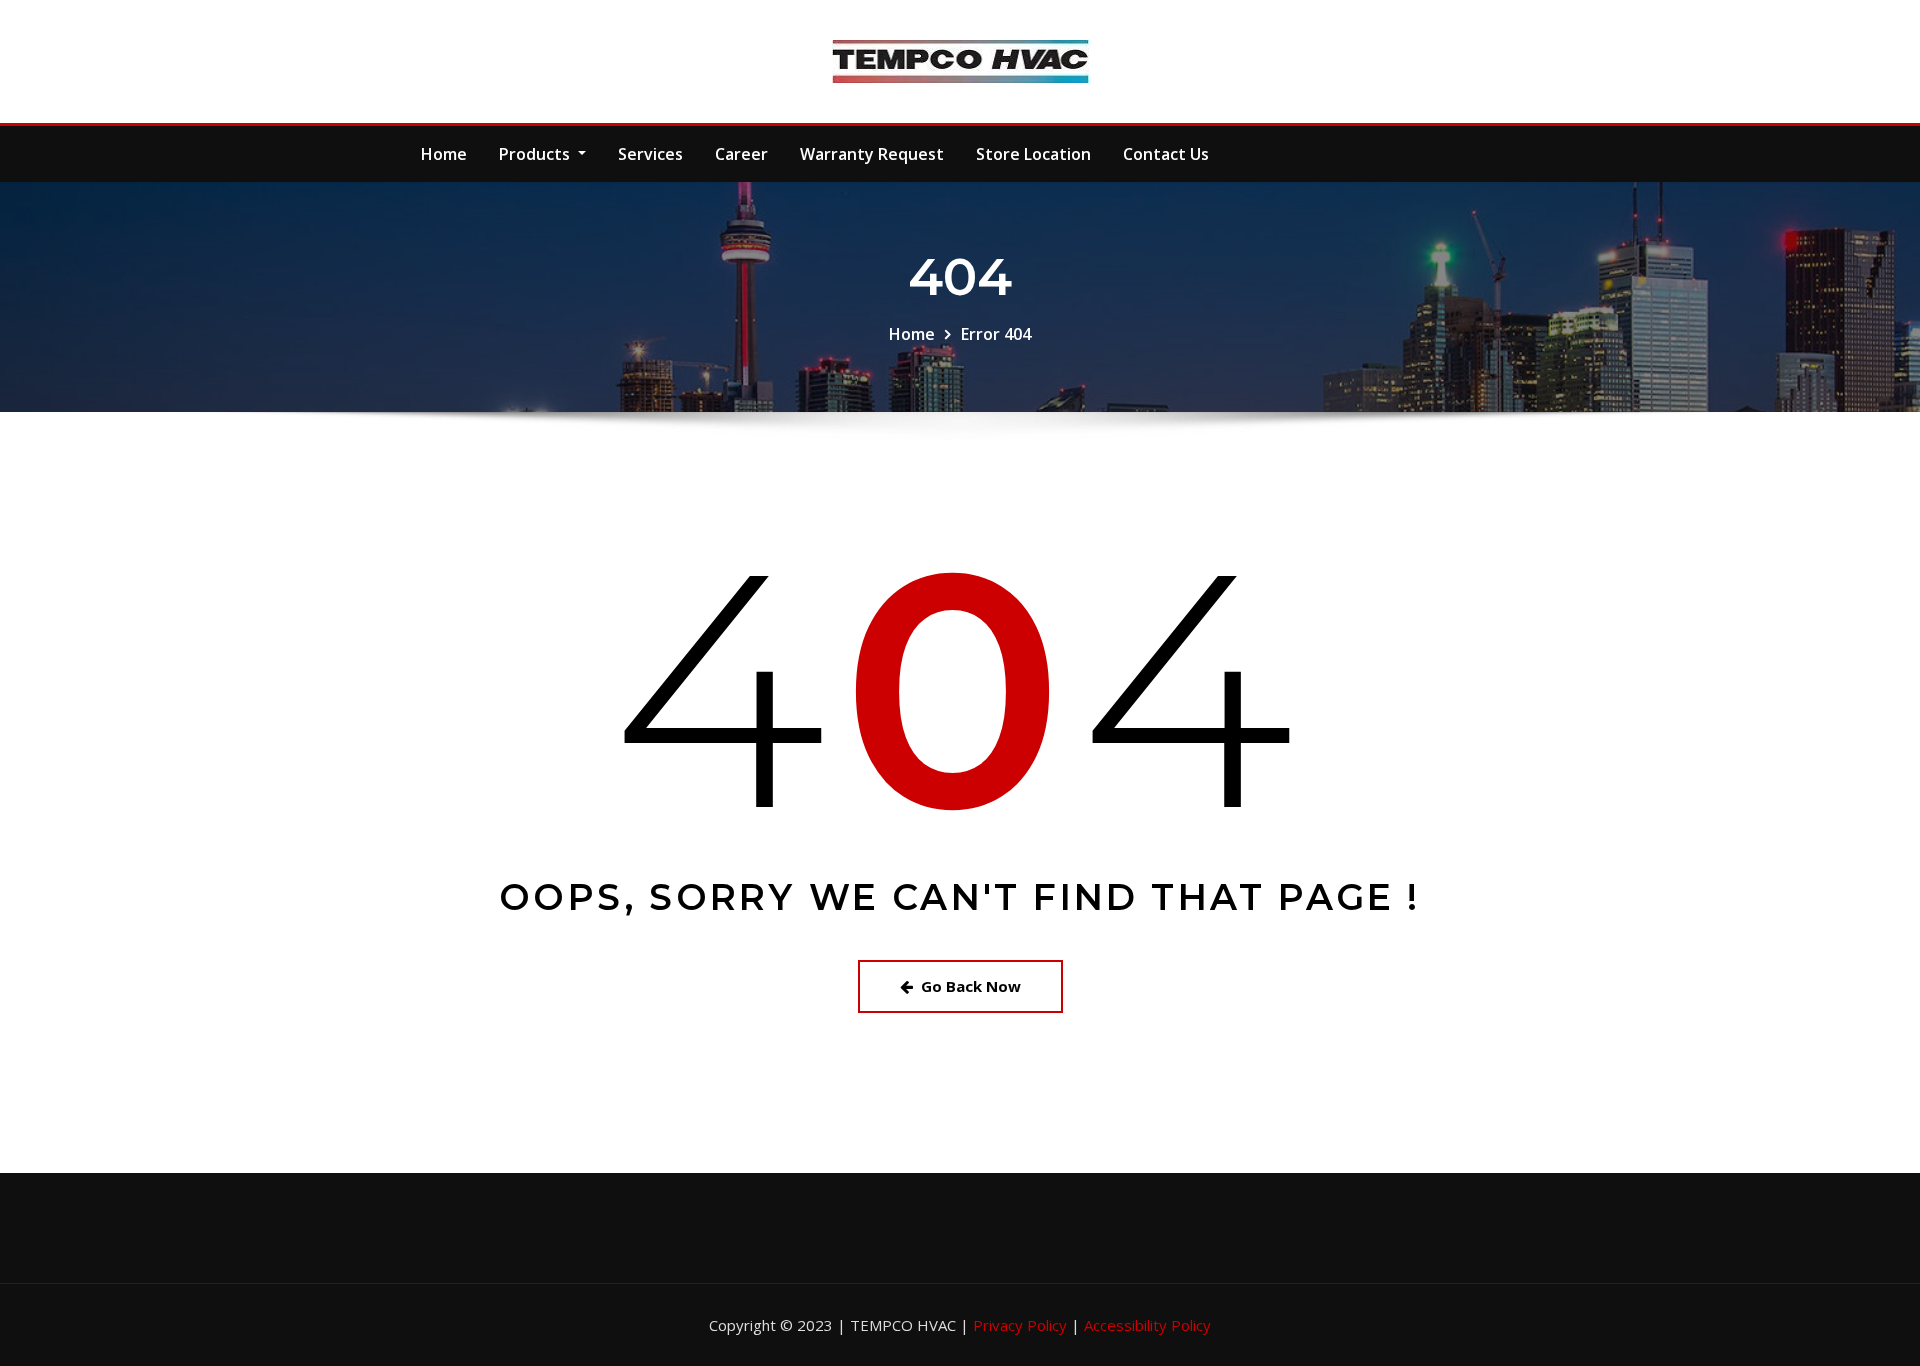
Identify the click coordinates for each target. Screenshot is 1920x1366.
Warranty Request (872, 154)
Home (444, 154)
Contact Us (1166, 154)
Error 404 (996, 334)
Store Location (1033, 154)
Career (741, 154)
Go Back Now (971, 986)
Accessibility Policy (1147, 1325)
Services (650, 154)
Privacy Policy (1022, 1325)
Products (536, 154)
